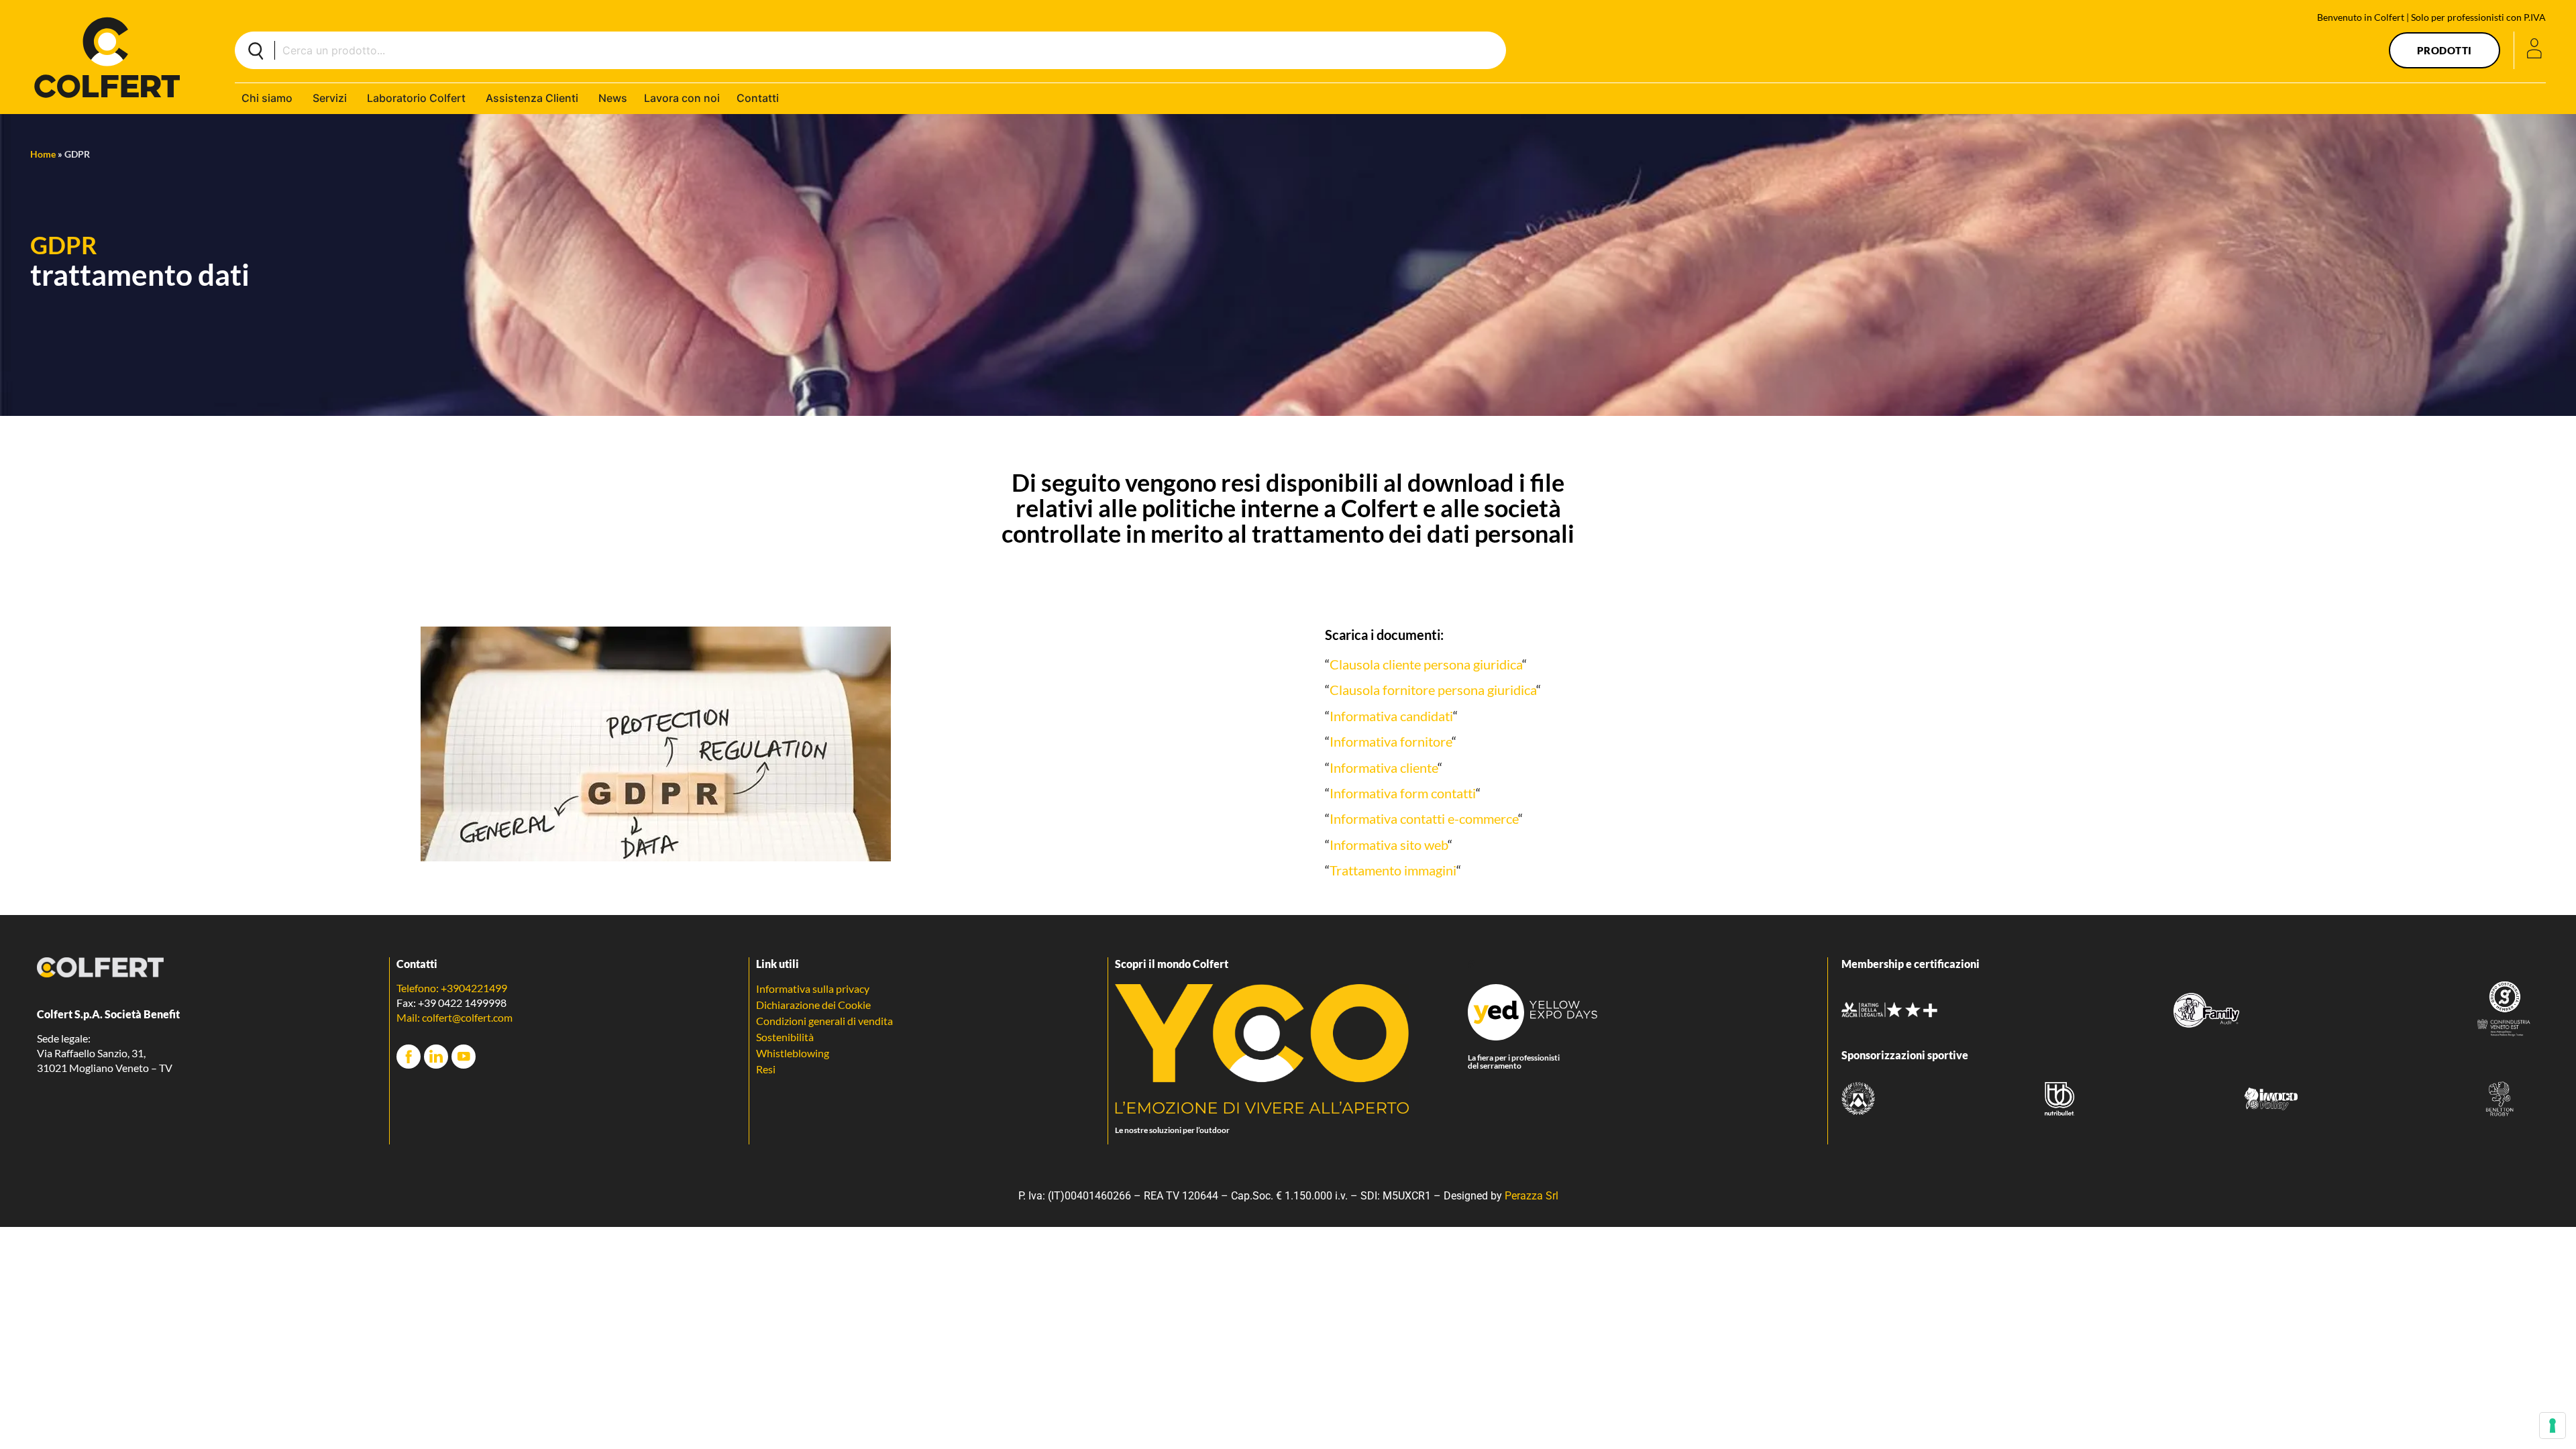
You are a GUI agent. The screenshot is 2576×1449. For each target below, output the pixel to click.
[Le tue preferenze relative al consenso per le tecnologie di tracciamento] (2553, 1426)
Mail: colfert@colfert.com (454, 1017)
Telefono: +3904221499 (452, 988)
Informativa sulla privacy (813, 988)
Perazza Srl (1532, 1196)
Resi (766, 1069)
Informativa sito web (1389, 845)
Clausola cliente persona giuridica (1426, 664)
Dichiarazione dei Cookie (813, 1005)
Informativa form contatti (1403, 793)
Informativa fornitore (1391, 741)
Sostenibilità (785, 1037)
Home (43, 154)
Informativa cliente (1384, 767)
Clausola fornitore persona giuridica (1433, 690)
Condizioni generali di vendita (824, 1021)
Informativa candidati (1391, 716)
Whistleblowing (793, 1053)
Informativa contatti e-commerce (1424, 818)
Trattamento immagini (1393, 870)
